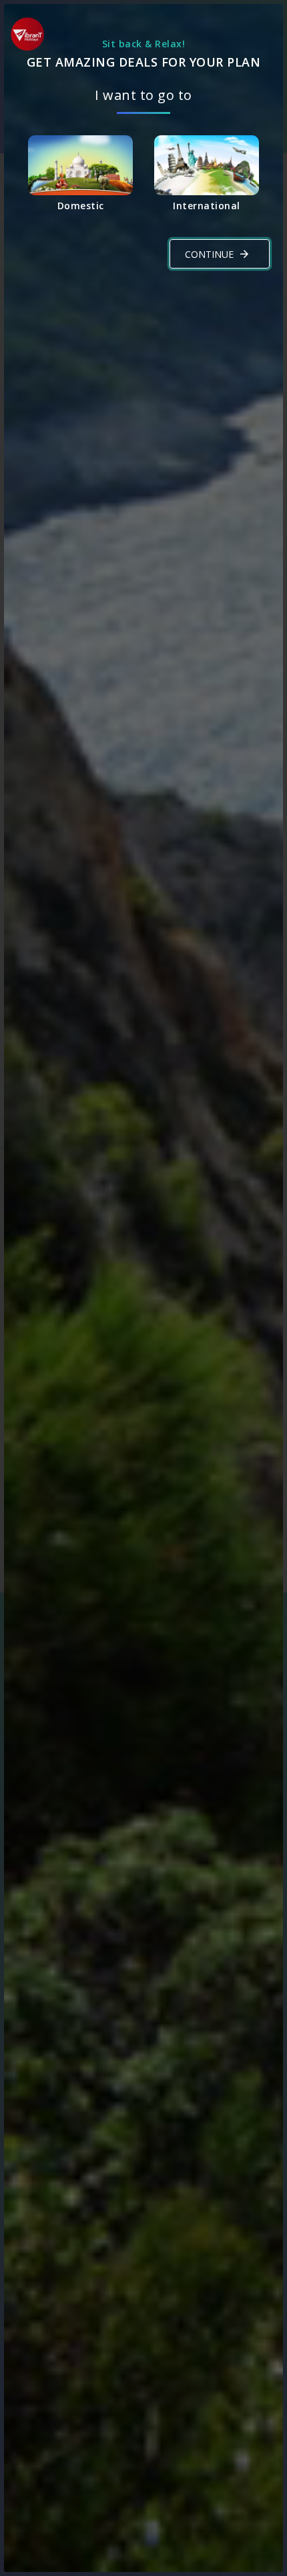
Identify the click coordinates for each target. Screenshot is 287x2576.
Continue (209, 254)
